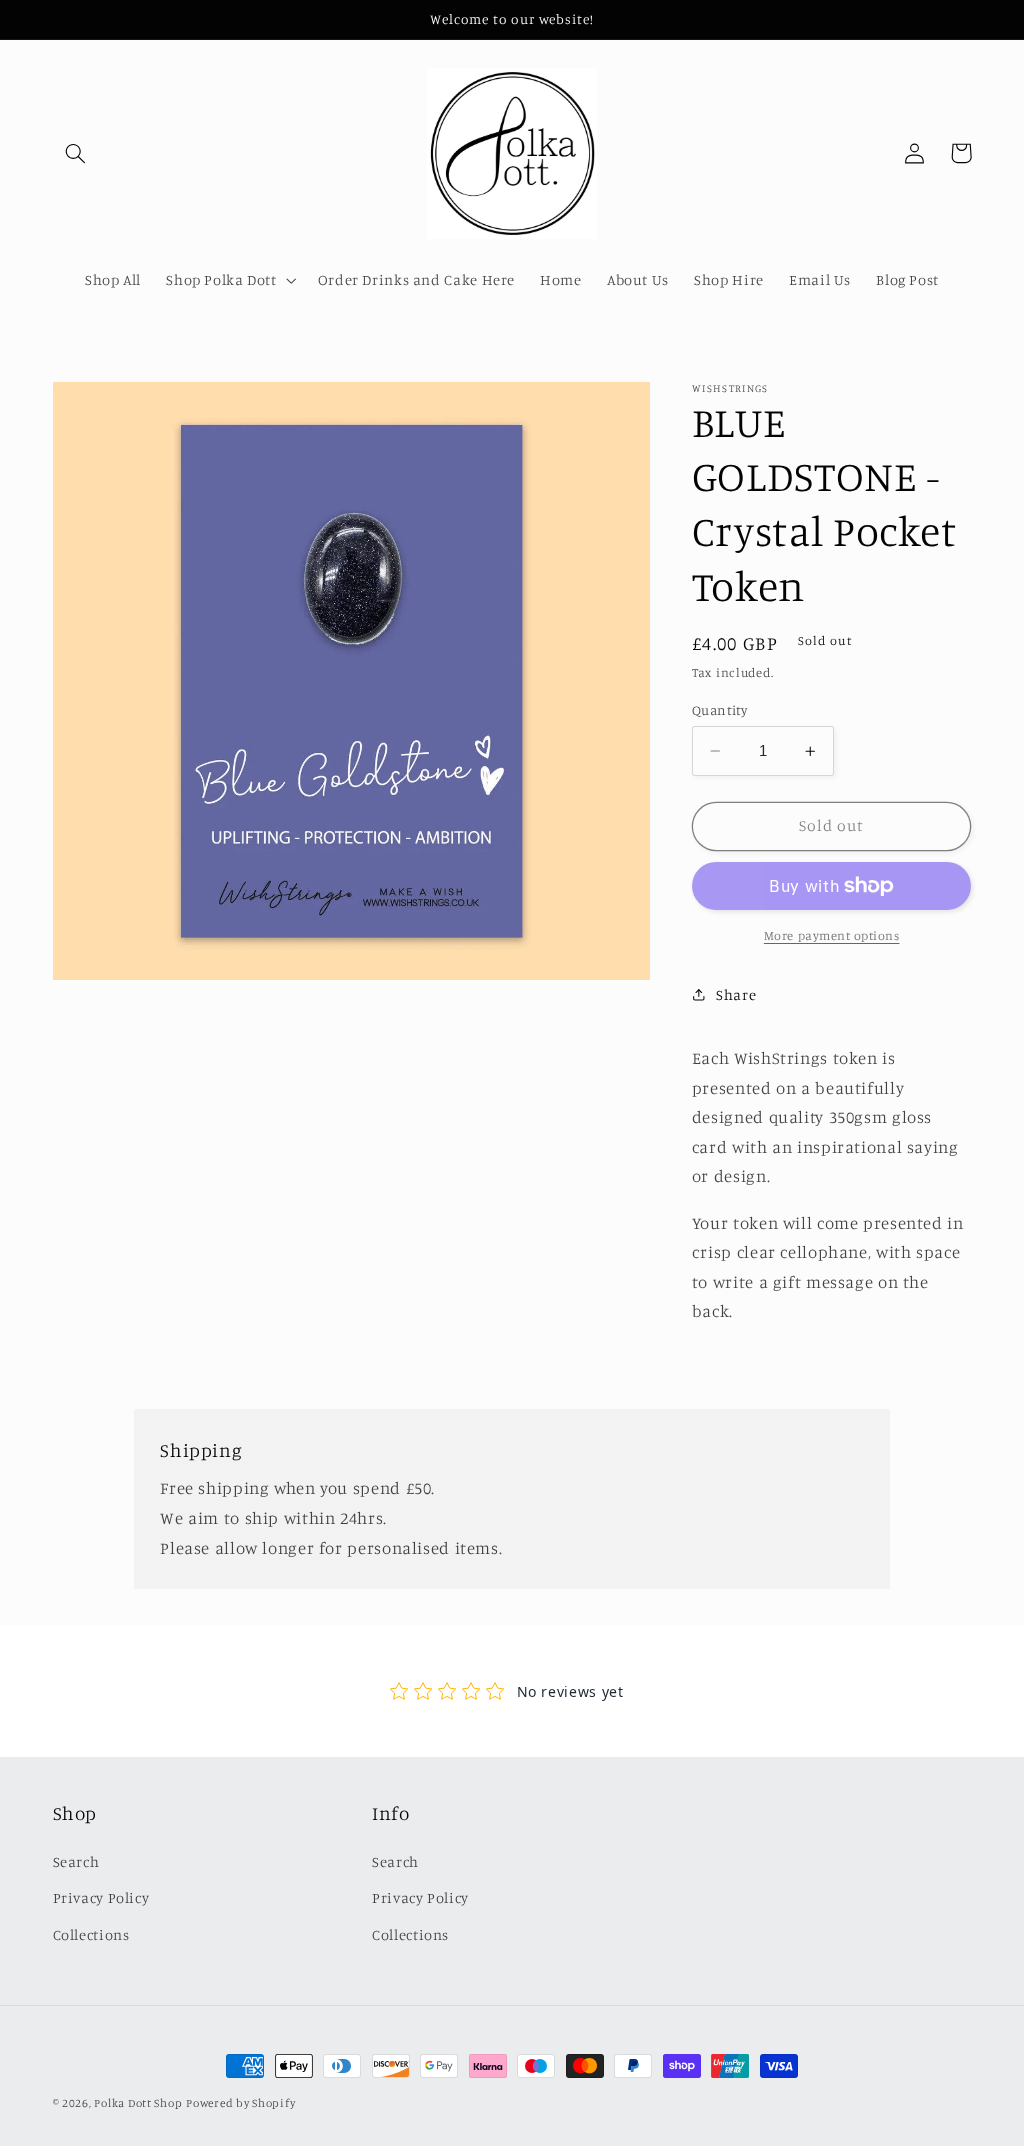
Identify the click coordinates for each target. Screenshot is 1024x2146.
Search (76, 1861)
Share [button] (736, 994)
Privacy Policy (101, 1897)
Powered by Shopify (240, 2103)
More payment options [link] (832, 935)
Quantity (719, 710)
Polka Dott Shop (138, 2103)
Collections (91, 1934)
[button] (76, 153)
